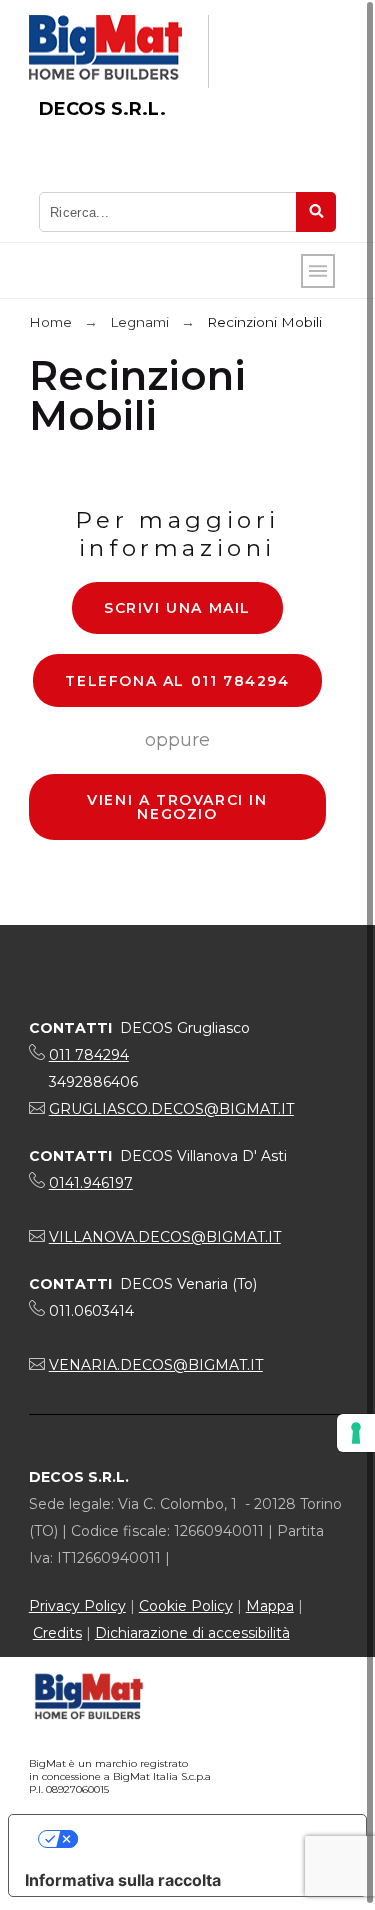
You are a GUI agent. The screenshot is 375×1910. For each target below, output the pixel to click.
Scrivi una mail (177, 608)
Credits (57, 1633)
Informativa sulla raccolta (123, 1880)
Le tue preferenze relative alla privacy (207, 1839)
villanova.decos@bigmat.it (165, 1237)
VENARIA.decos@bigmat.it (156, 1365)
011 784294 (89, 1055)
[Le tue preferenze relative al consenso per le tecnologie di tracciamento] (356, 1433)
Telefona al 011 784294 (177, 681)
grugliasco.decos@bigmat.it (171, 1109)
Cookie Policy (186, 1606)
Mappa (270, 1606)
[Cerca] (316, 212)
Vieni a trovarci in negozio (177, 807)
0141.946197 (91, 1183)
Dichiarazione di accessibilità (192, 1633)
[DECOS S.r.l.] (105, 51)
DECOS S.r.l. (102, 109)
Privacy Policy (77, 1606)
